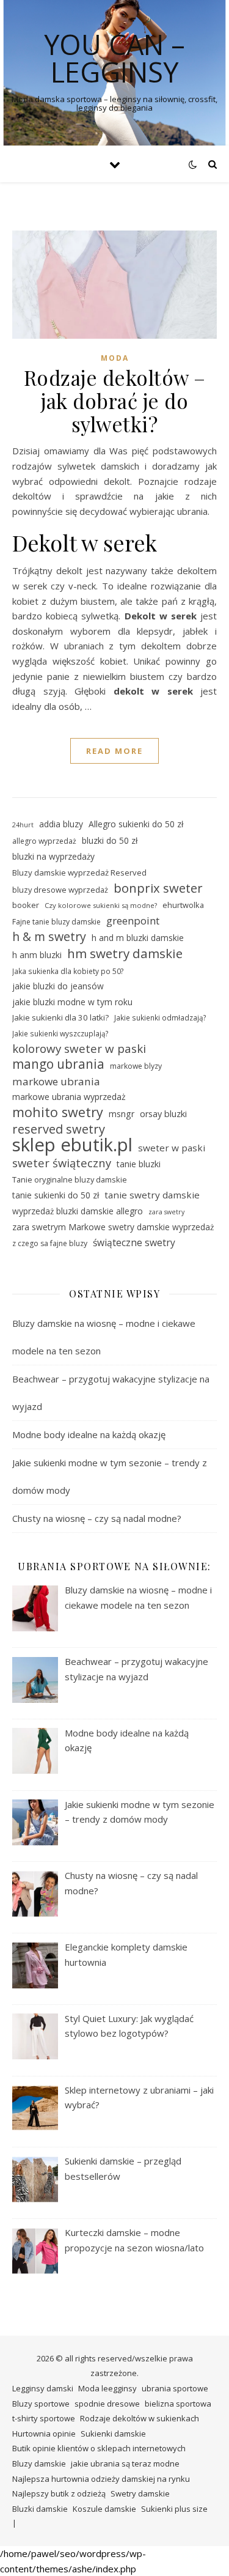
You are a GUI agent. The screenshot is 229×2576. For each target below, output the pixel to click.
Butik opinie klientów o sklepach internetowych (99, 2448)
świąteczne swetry (134, 1242)
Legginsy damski (43, 2388)
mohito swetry (58, 1113)
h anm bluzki (37, 955)
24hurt (23, 825)
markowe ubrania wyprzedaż (69, 1097)
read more (114, 751)
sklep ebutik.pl (72, 1145)
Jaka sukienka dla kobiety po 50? (68, 971)
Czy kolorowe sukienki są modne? (101, 905)
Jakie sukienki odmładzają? (160, 1017)
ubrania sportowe (175, 2388)
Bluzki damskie (40, 2509)
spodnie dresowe (107, 2404)
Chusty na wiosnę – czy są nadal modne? (97, 1518)
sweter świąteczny (62, 1163)
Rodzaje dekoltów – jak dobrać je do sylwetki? (115, 400)
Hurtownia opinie (44, 2434)
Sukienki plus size (174, 2509)
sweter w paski (172, 1148)
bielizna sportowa (178, 2404)
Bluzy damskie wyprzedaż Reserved (79, 873)
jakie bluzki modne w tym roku (72, 1002)
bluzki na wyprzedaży (53, 856)
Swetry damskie (140, 2493)
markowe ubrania (56, 1081)
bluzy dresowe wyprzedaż (60, 890)
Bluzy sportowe (41, 2404)
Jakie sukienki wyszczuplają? (60, 1033)
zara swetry (166, 1212)
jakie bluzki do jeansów (58, 986)
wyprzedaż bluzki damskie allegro (78, 1211)
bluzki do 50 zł (110, 840)
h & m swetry (49, 937)
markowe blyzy (136, 1066)
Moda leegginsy (107, 2388)
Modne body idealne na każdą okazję (89, 1434)
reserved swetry (59, 1130)
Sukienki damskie (113, 2434)
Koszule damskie (104, 2509)
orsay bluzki (163, 1114)
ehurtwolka (183, 905)
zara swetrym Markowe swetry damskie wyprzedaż (113, 1227)
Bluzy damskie (39, 2463)
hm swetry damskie (125, 954)
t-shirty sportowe (44, 2418)
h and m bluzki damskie (138, 938)
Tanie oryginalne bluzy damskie (70, 1179)
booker (26, 905)
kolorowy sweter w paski (79, 1049)
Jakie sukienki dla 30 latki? (60, 1017)
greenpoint (133, 921)
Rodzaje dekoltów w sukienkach (140, 2418)
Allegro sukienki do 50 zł (136, 824)
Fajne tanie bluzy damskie (56, 922)
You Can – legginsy (114, 58)
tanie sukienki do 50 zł (56, 1195)
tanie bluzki (139, 1164)
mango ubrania (58, 1064)
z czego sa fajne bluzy (50, 1243)
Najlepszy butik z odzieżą (59, 2493)
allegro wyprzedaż (44, 841)
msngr (122, 1114)
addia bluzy (61, 824)
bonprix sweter (158, 888)
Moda (115, 358)
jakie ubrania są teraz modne (125, 2463)
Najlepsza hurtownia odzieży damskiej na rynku (101, 2479)
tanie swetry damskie (152, 1195)
